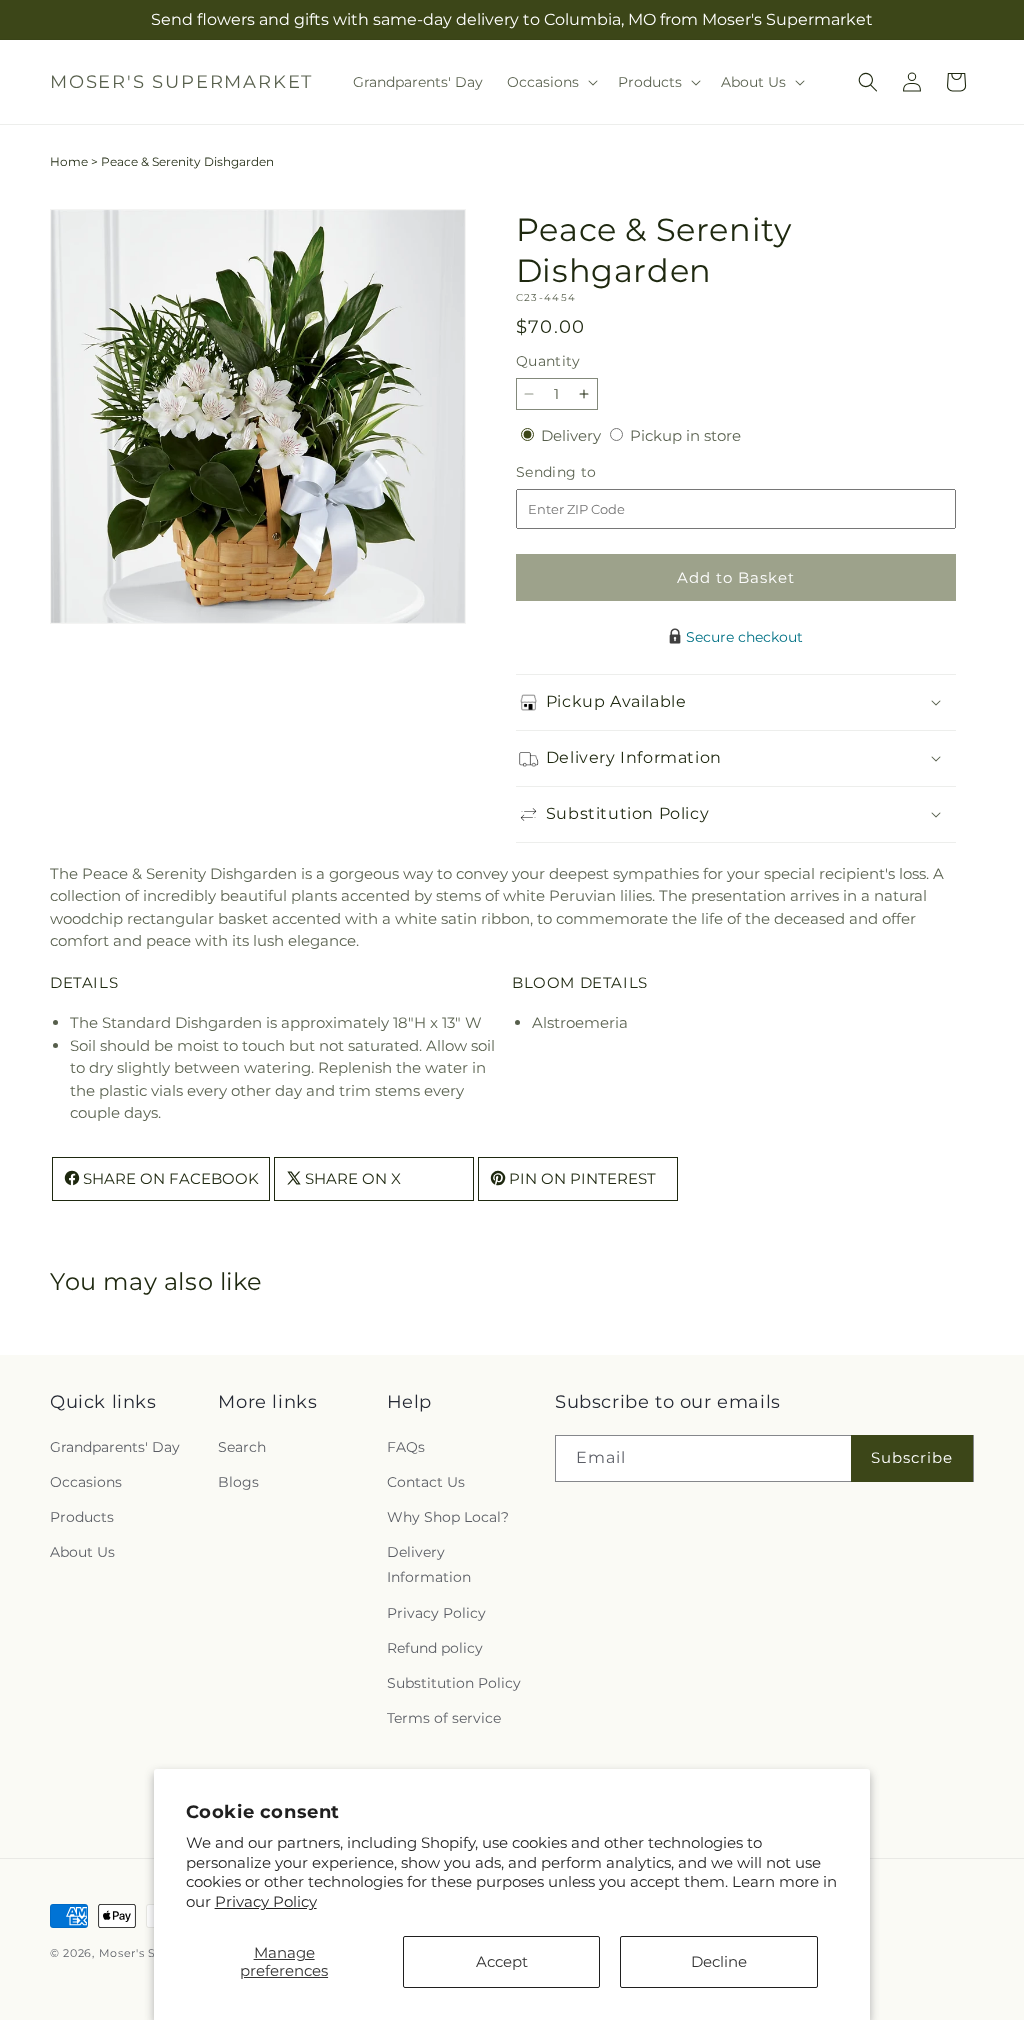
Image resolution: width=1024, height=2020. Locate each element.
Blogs (238, 1482)
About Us (82, 1552)
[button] (550, 82)
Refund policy (435, 1648)
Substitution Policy (454, 1683)
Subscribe (912, 1457)
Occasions (86, 1482)
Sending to (586, 472)
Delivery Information (429, 1564)
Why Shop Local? (448, 1517)
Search (242, 1447)
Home (69, 161)
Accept (502, 1961)
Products (82, 1517)
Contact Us (426, 1482)
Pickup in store (685, 435)
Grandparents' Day (115, 1447)
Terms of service (444, 1718)
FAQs (406, 1447)
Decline (719, 1961)
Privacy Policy (266, 1901)
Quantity (548, 361)
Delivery (573, 435)
